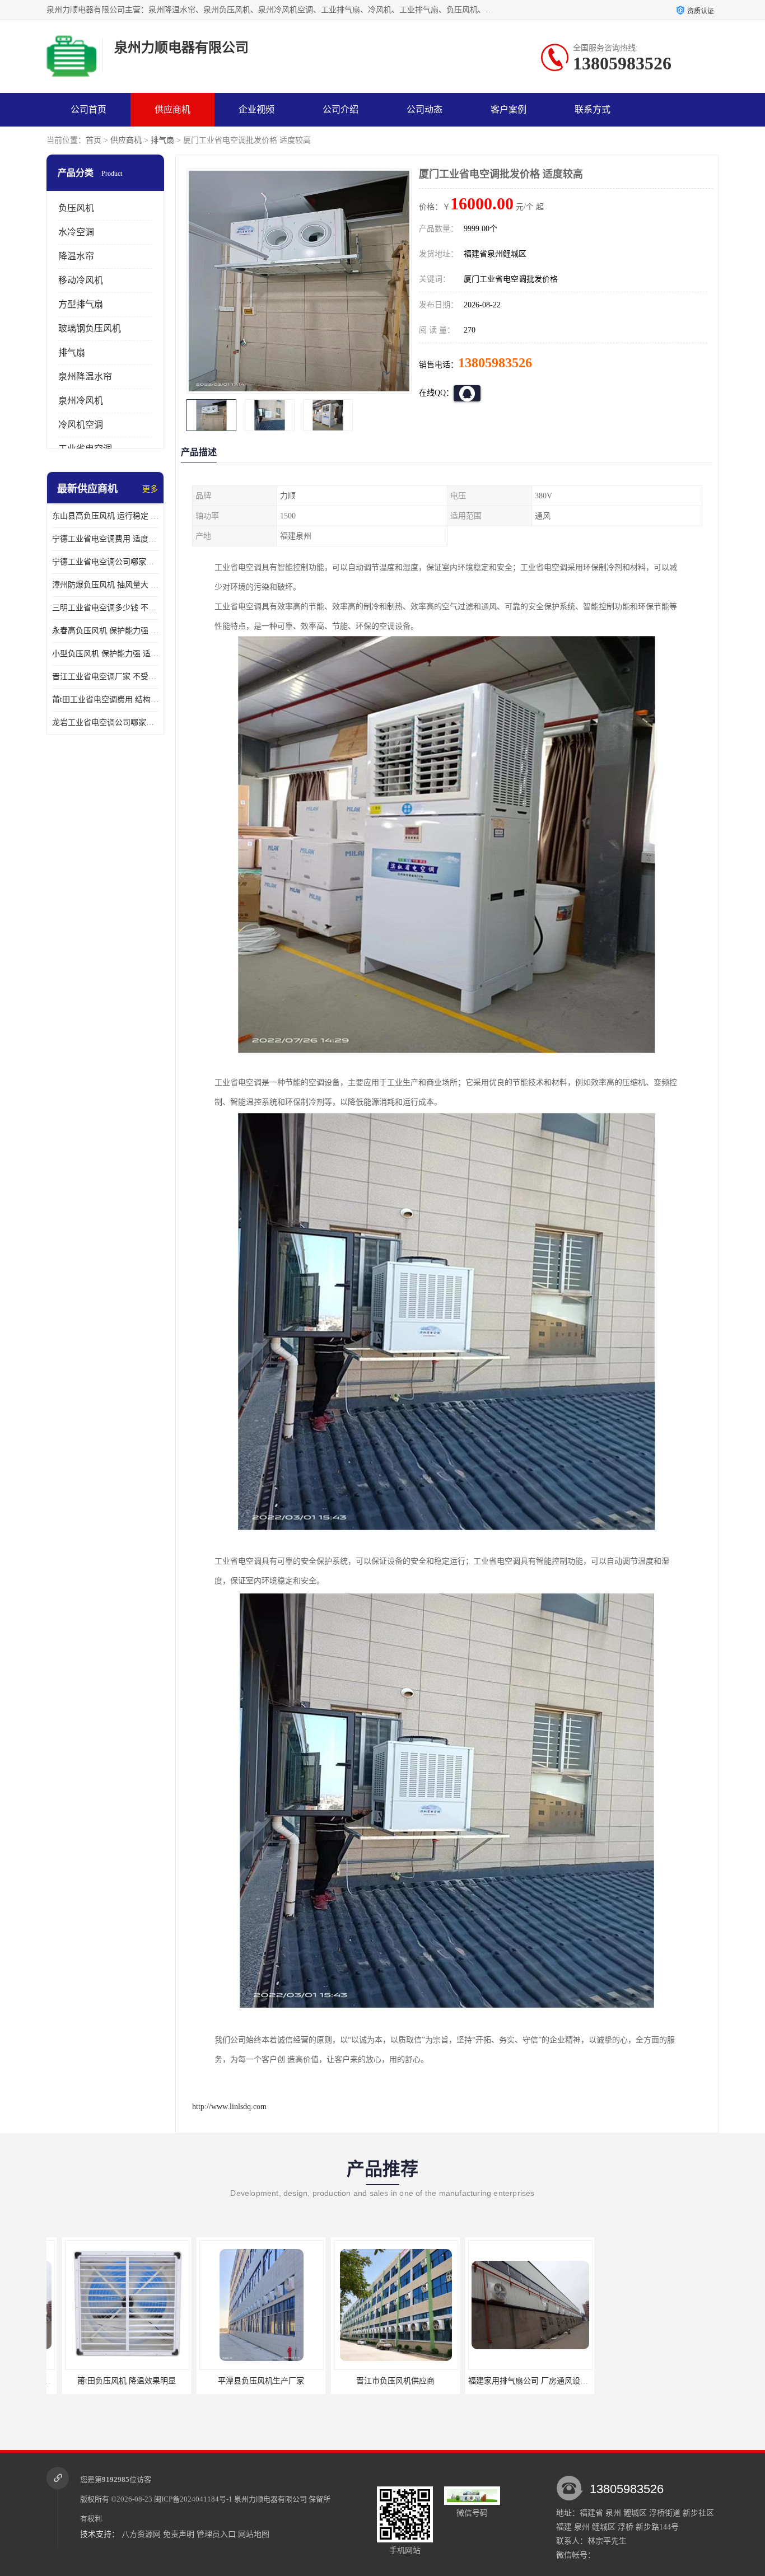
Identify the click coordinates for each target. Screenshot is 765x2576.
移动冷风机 (81, 280)
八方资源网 (141, 2534)
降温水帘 (76, 256)
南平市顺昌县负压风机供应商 (579, 2381)
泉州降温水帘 (85, 377)
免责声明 (179, 2534)
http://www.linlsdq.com (229, 2107)
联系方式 (593, 109)
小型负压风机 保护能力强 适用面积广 (105, 654)
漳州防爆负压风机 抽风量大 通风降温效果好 (105, 585)
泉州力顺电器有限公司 (270, 2499)
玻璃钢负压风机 (90, 328)
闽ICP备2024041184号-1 (193, 2499)
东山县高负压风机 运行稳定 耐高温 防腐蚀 (105, 516)
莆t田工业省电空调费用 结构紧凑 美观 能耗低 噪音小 (105, 700)
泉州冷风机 (81, 401)
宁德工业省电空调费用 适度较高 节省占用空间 (105, 539)
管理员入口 (216, 2534)
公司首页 (88, 109)
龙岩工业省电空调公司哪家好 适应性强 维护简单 (105, 723)
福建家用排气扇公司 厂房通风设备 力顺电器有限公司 (475, 2381)
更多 (150, 489)
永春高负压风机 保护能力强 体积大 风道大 (105, 631)
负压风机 (76, 208)
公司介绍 (340, 109)
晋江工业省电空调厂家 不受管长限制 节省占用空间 (105, 677)
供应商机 (172, 109)
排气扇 (162, 140)
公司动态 (425, 109)
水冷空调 (76, 232)
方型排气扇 (81, 304)
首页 (94, 140)
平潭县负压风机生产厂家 (176, 2381)
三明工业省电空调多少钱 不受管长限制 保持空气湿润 (105, 608)
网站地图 (254, 2534)
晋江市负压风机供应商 (310, 2381)
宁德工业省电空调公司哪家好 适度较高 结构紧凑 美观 (105, 562)
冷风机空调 (81, 425)
